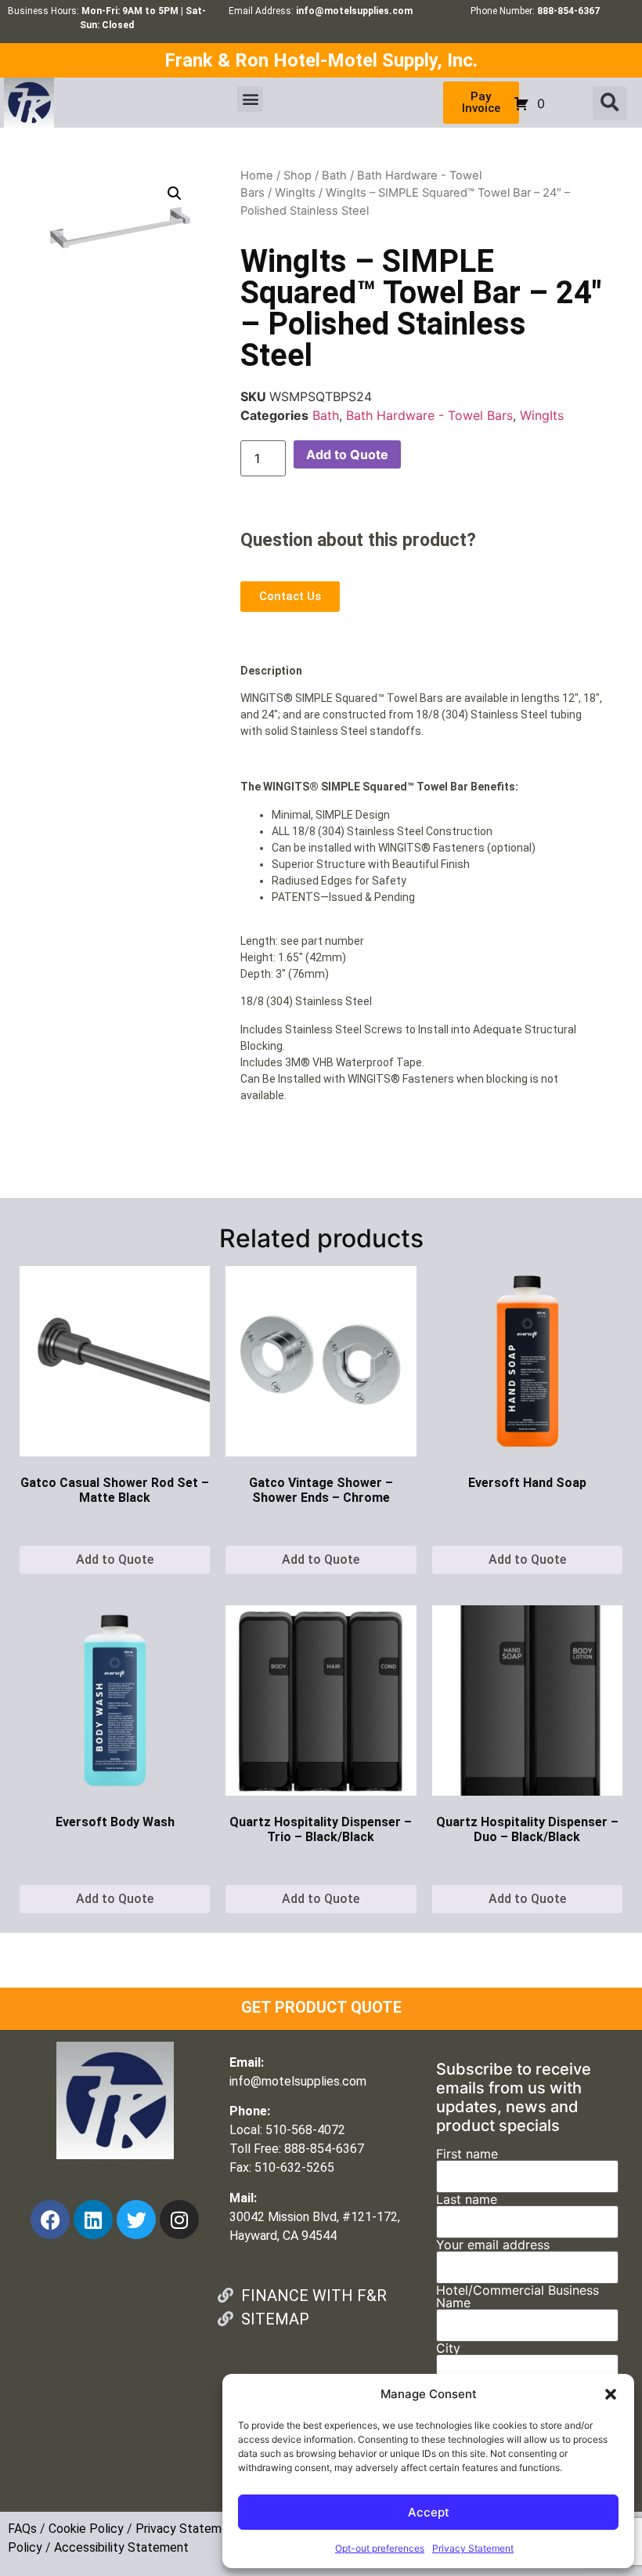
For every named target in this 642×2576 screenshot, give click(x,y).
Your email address (493, 2245)
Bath (334, 175)
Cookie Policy (86, 2529)
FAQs (22, 2529)
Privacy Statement (473, 2548)
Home (257, 175)
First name (467, 2155)
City (448, 2349)
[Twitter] (136, 2220)
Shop (298, 175)
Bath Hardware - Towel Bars (429, 415)
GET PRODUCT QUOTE (321, 2007)
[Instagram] (179, 2220)
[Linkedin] (93, 2220)
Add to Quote (347, 454)
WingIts (295, 193)
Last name (467, 2200)
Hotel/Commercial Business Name (518, 2297)
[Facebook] (50, 2220)
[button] (611, 2394)
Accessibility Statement (121, 2547)
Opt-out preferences (380, 2548)
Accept (429, 2512)
